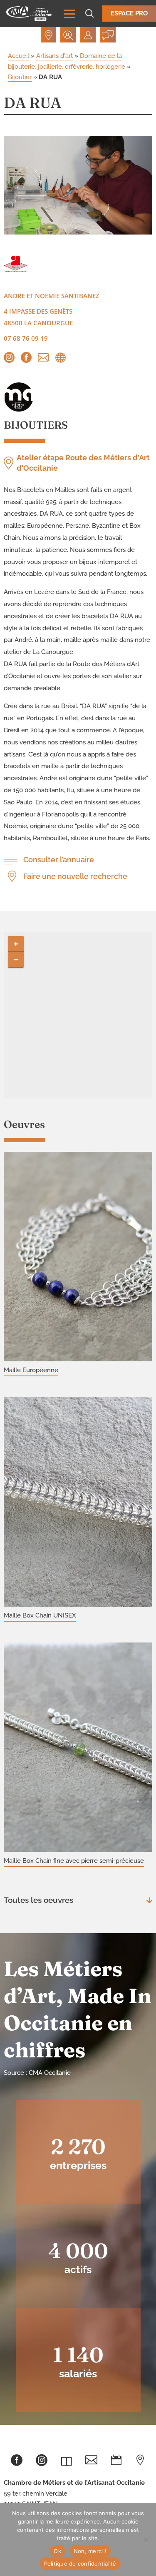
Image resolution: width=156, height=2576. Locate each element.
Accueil (19, 56)
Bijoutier (20, 77)
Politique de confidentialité (80, 2564)
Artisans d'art (54, 56)
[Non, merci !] (146, 2539)
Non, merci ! (90, 2551)
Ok (57, 2551)
